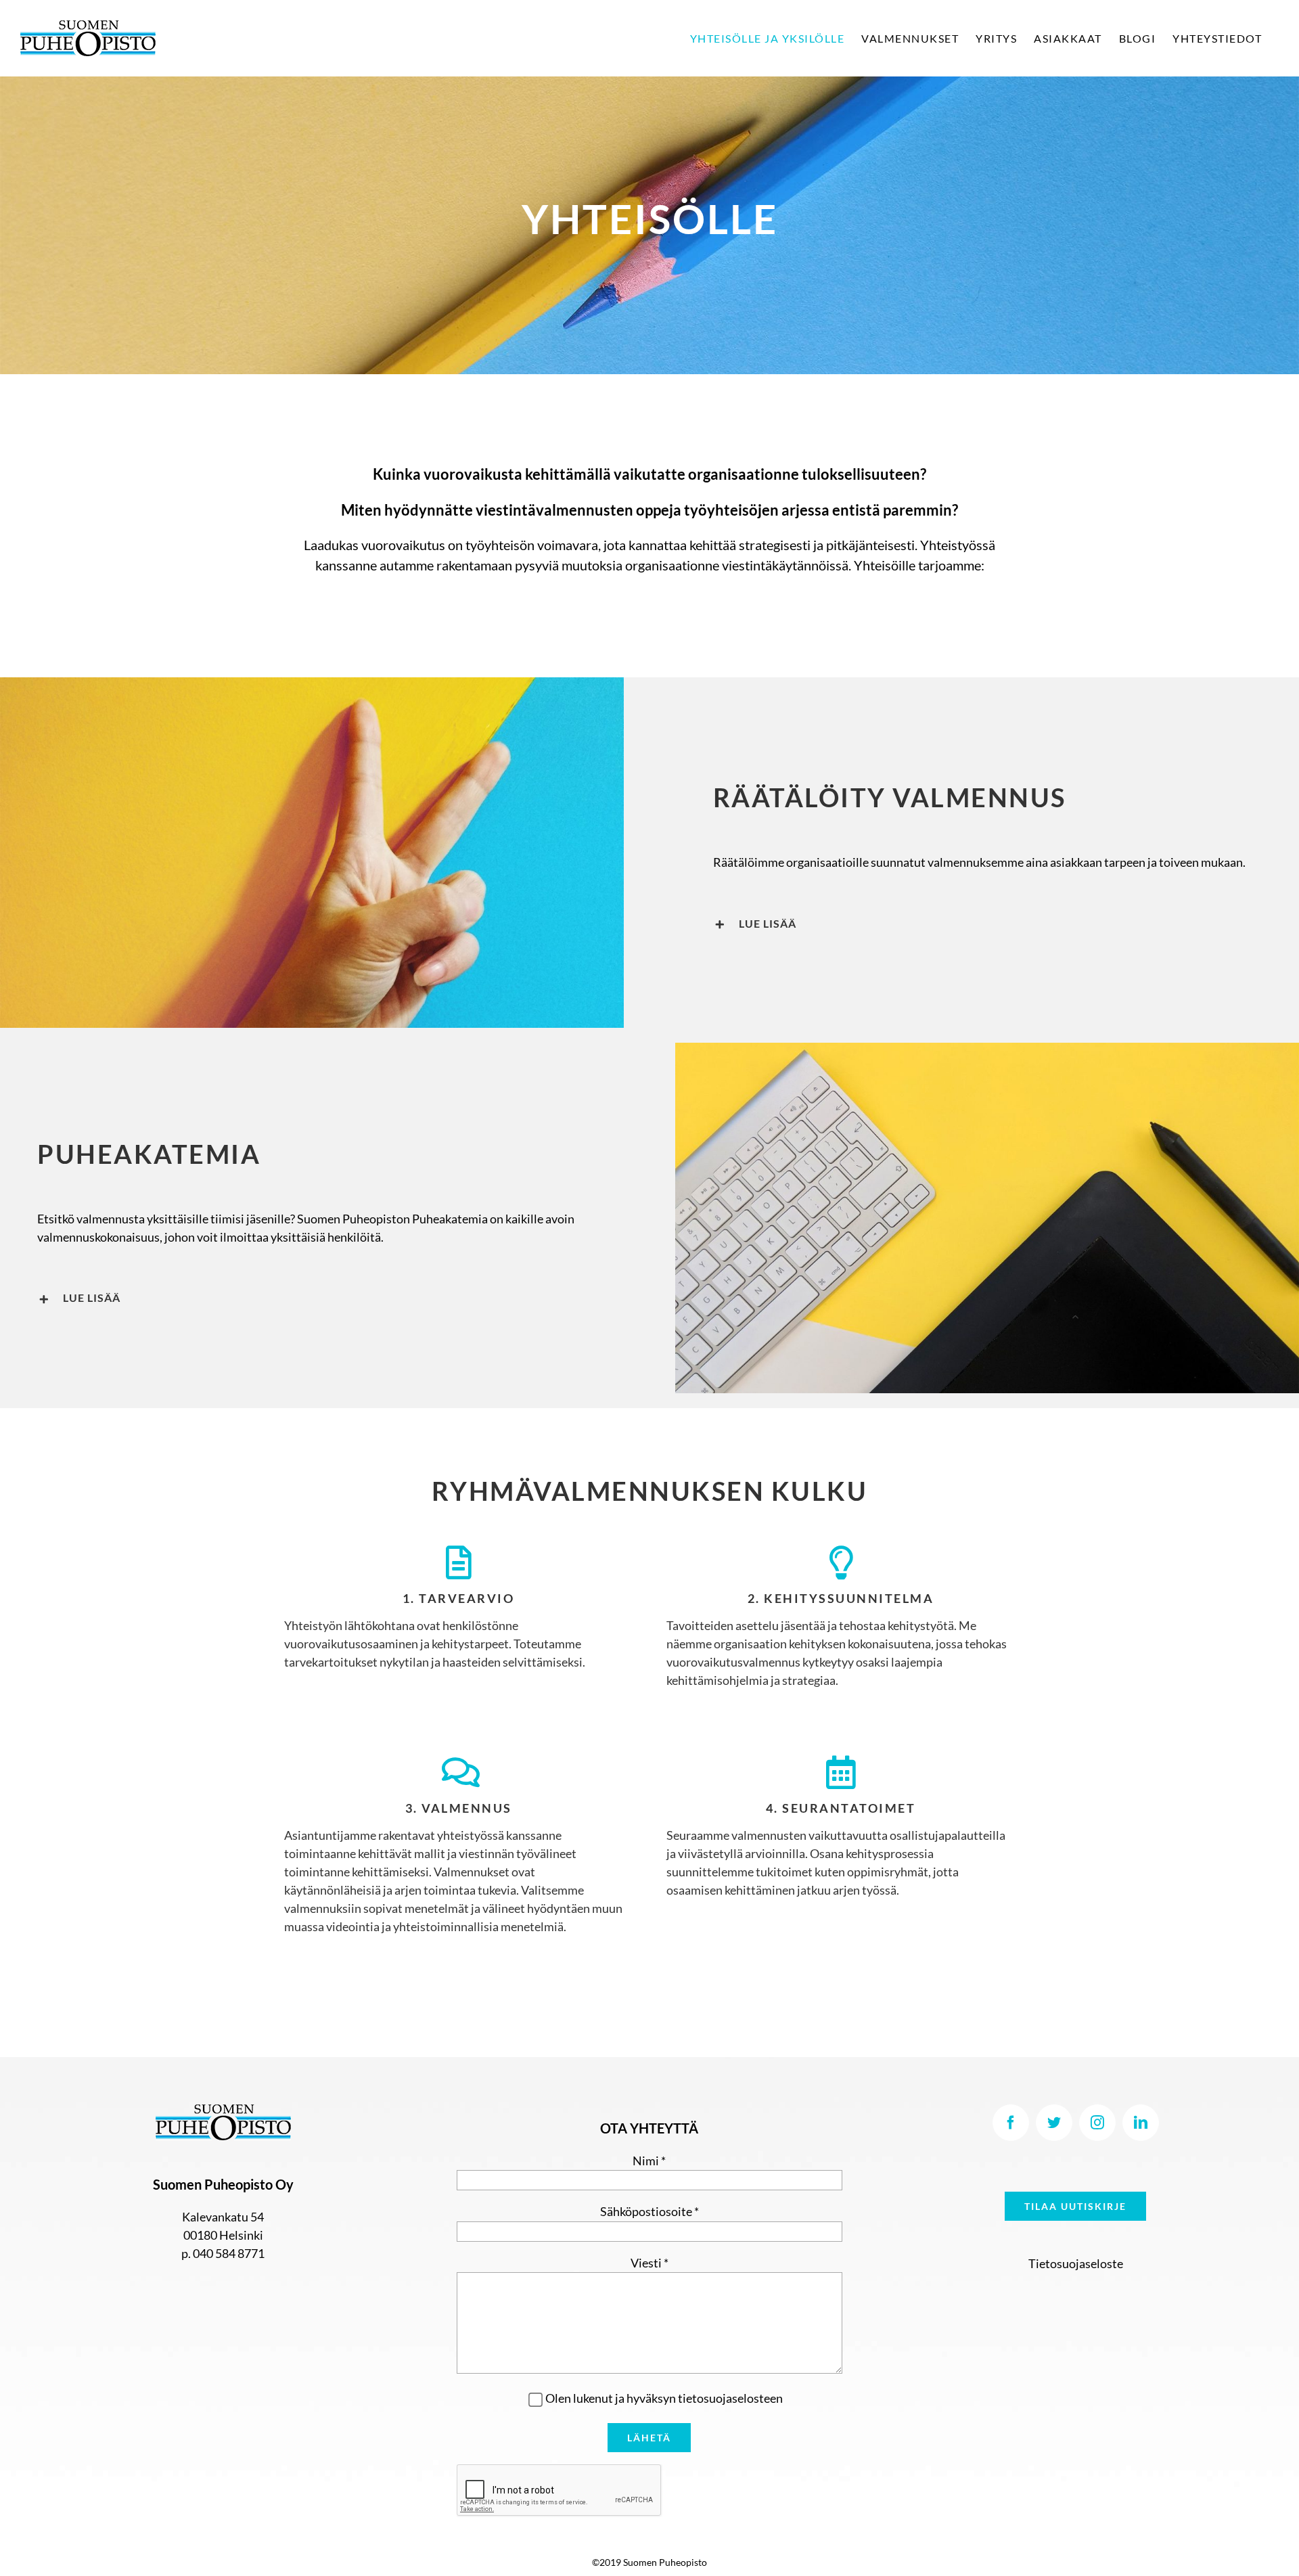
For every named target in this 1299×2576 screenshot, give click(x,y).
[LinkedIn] (1141, 2123)
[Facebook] (1011, 2123)
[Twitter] (1054, 2123)
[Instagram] (1097, 2123)
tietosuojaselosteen (730, 2398)
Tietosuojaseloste (1076, 2263)
